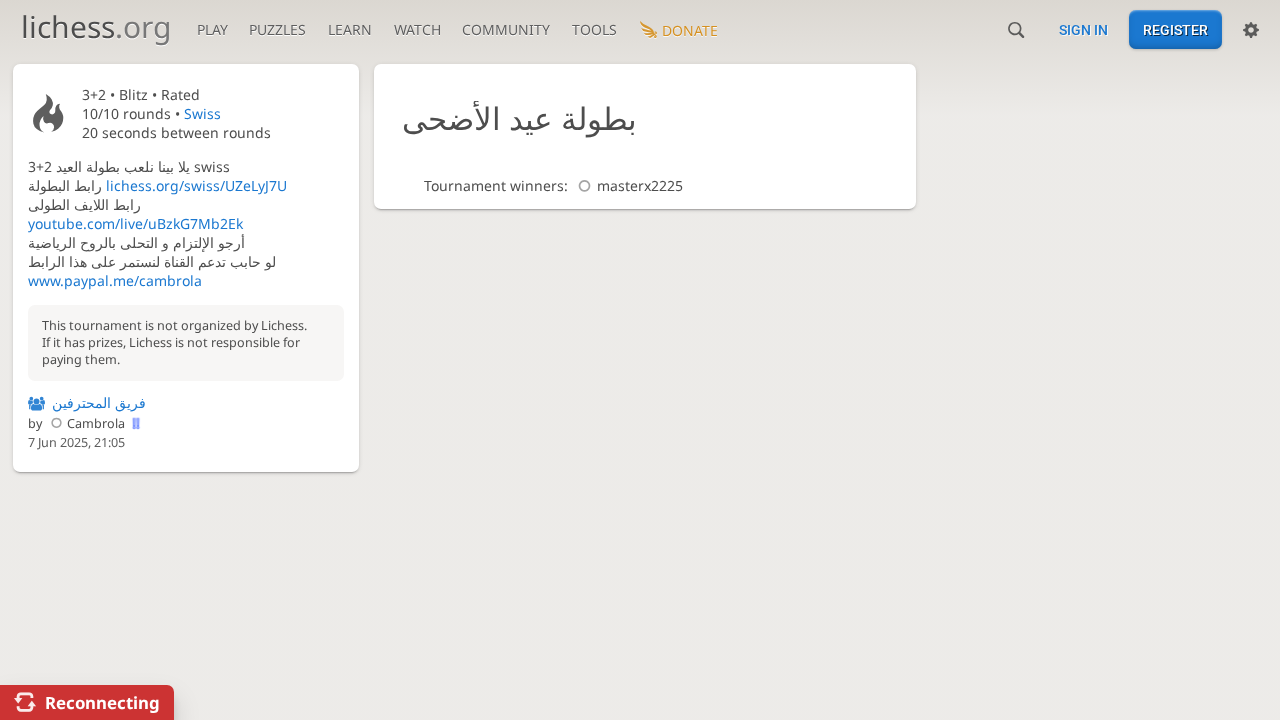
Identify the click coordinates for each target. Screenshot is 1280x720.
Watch (417, 29)
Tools (594, 29)
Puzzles (277, 29)
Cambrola (96, 423)
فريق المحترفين (99, 402)
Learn (350, 29)
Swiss (202, 113)
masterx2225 (640, 185)
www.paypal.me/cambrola (115, 280)
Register (1175, 30)
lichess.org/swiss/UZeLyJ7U (196, 185)
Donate (690, 30)
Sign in (1083, 30)
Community (506, 29)
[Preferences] (1251, 30)
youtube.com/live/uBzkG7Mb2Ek (135, 223)
